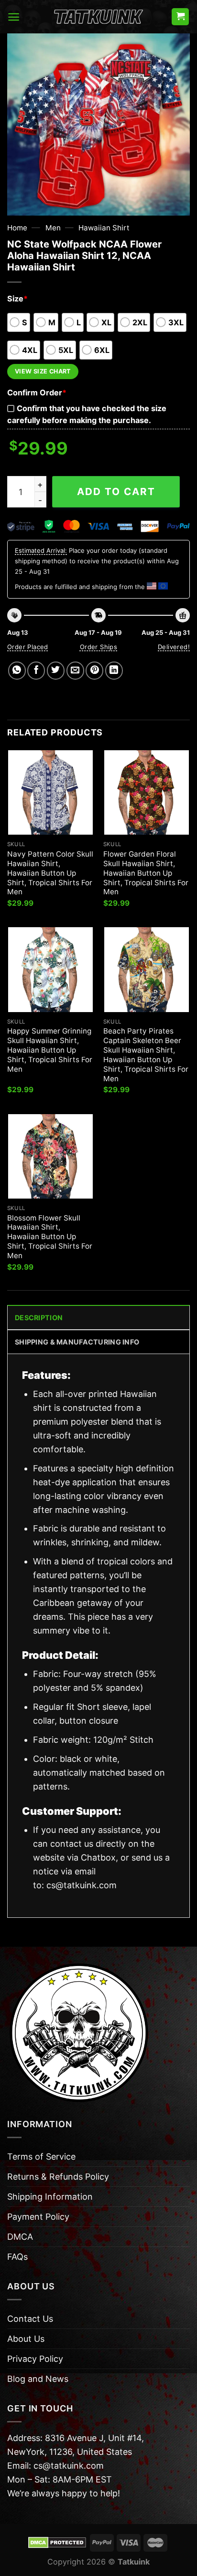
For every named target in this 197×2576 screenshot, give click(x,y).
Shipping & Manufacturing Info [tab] (77, 1342)
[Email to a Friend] (75, 670)
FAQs (17, 2257)
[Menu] (14, 17)
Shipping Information (50, 2197)
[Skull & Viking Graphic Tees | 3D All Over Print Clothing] (98, 17)
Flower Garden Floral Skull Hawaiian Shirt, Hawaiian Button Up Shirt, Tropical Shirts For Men (146, 873)
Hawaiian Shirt (104, 228)
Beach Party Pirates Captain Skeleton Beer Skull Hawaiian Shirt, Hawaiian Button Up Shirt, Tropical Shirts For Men (146, 1055)
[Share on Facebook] (36, 670)
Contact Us (30, 2319)
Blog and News (38, 2379)
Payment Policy (38, 2217)
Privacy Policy (35, 2359)
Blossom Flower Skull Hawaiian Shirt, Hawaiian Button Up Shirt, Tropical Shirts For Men (50, 1237)
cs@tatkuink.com (82, 1885)
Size (17, 299)
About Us (26, 2339)
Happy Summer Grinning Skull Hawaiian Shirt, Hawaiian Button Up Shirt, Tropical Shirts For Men (50, 1050)
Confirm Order (37, 393)
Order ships (98, 647)
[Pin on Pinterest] (94, 670)
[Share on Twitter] (56, 670)
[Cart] (180, 17)
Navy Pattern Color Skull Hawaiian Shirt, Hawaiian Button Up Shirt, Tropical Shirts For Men (50, 873)
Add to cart (116, 491)
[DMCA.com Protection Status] (57, 2542)
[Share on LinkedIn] (114, 670)
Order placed (28, 647)
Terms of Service (41, 2157)
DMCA (20, 2237)
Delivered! (174, 647)
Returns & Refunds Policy (58, 2177)
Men (53, 228)
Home (17, 228)
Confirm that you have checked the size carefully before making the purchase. (87, 414)
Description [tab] (39, 1318)
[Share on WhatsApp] (17, 670)
